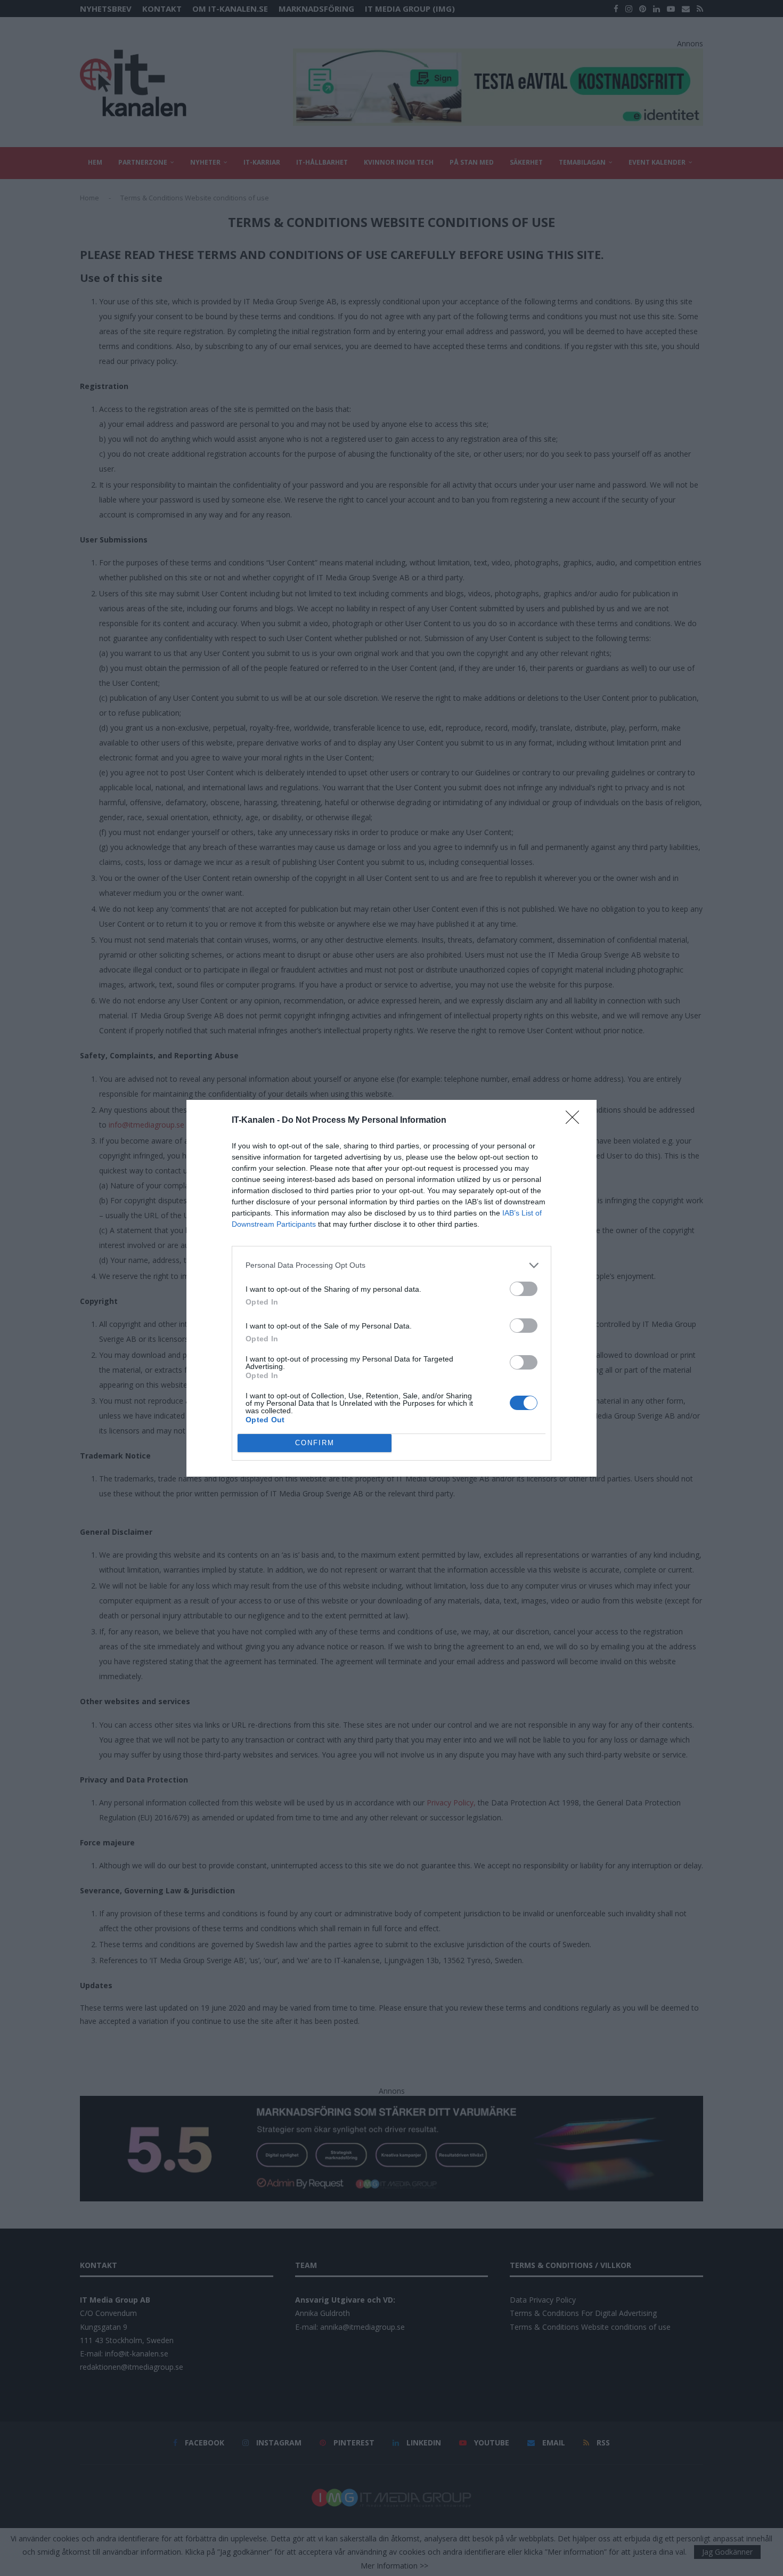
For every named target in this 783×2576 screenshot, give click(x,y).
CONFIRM (315, 1443)
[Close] (576, 1121)
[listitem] (391, 1265)
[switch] (524, 1289)
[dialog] (391, 1288)
